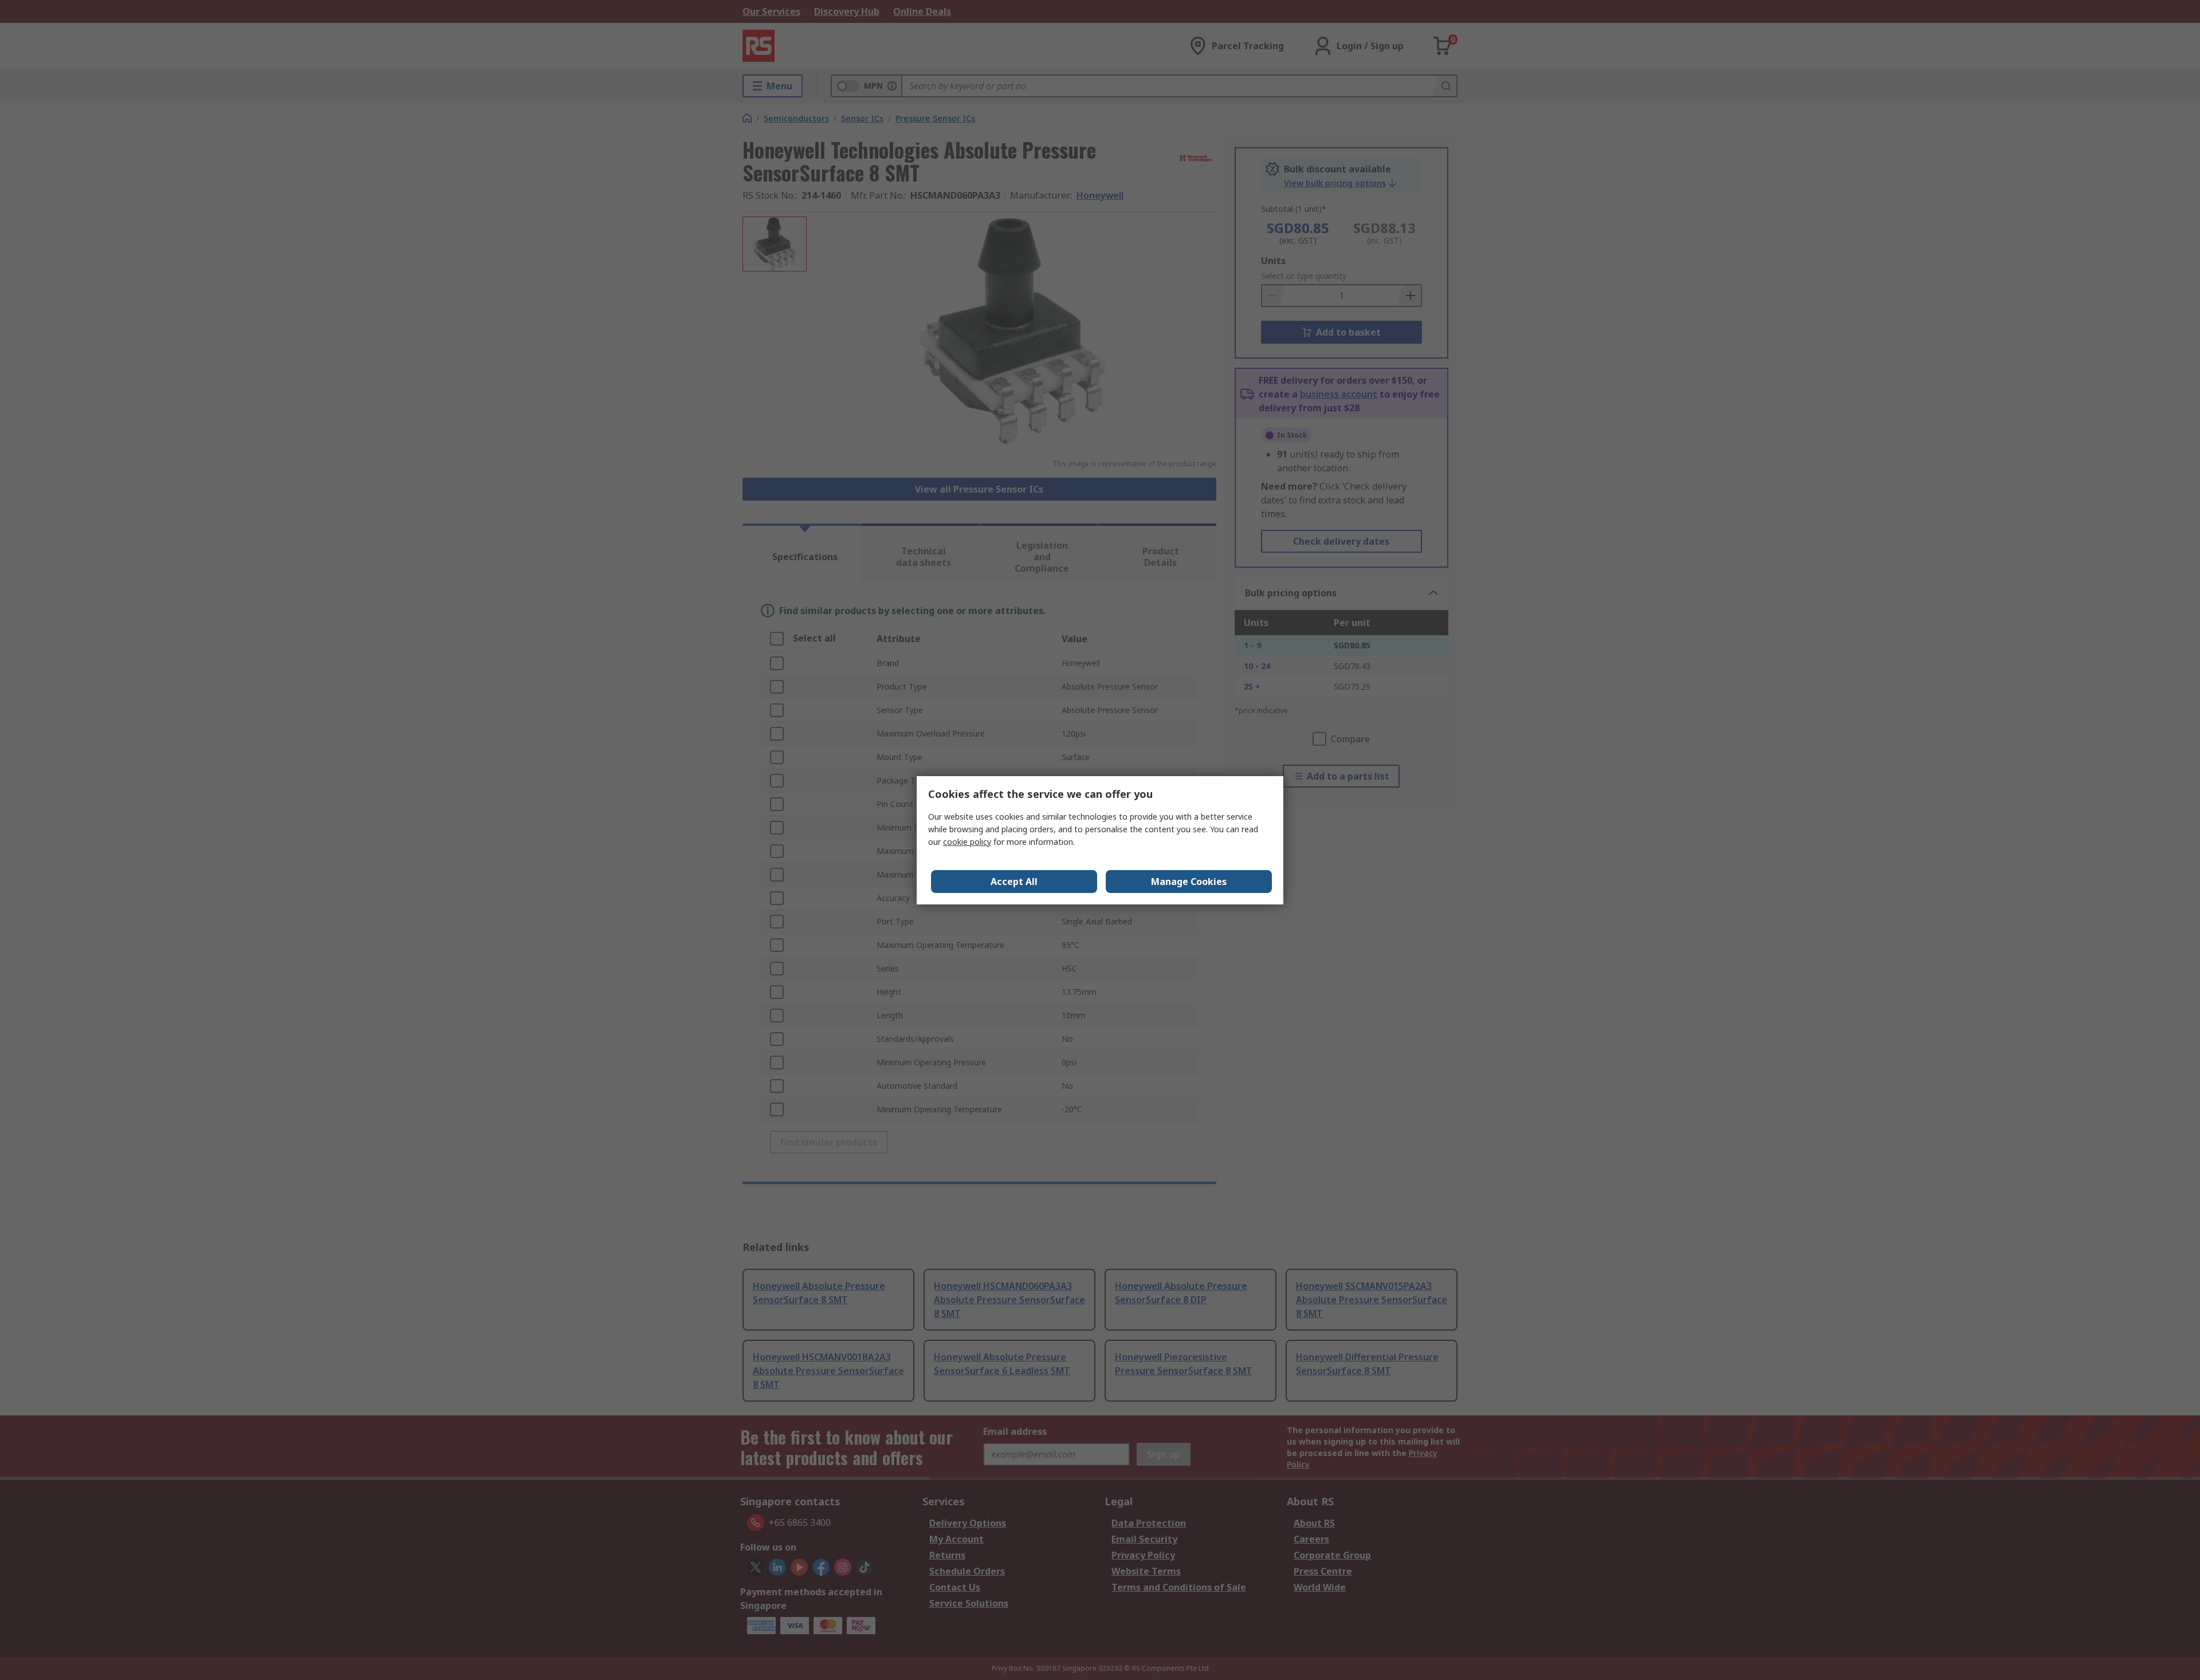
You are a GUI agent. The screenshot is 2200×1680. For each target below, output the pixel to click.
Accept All (1014, 882)
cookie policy (967, 842)
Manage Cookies (1189, 882)
